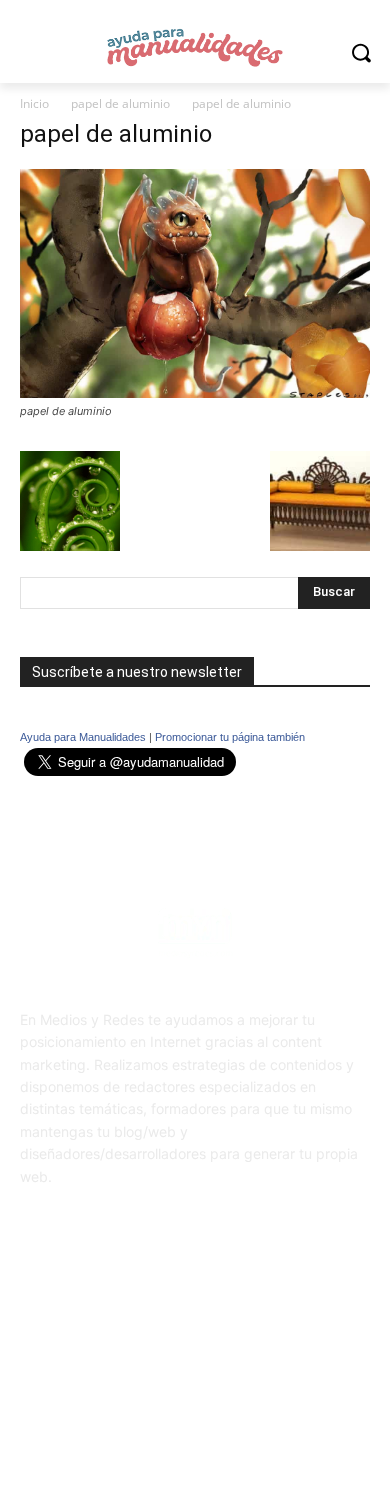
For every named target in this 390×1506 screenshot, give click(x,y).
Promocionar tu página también (230, 737)
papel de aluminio (120, 103)
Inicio (34, 103)
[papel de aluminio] (195, 392)
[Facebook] (170, 1324)
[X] (219, 1324)
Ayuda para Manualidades (83, 737)
